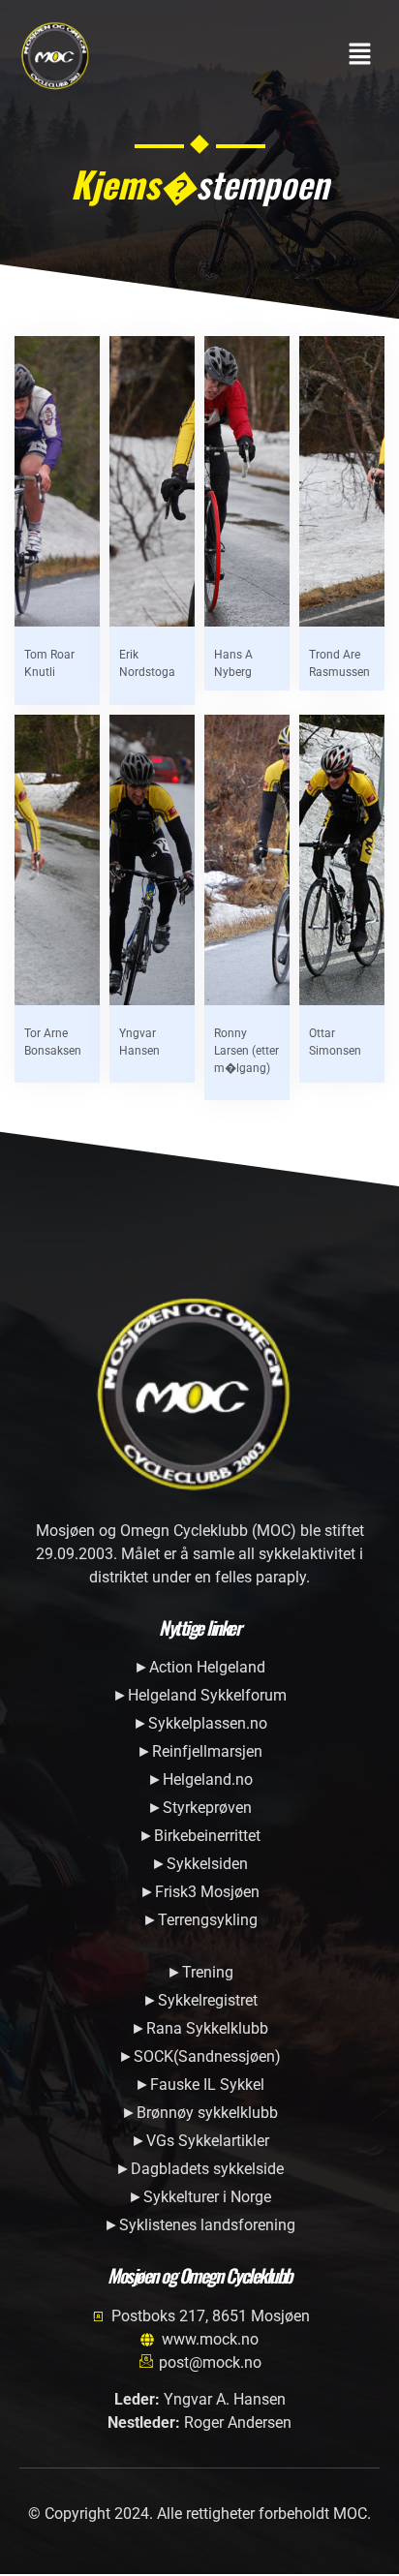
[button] (360, 55)
